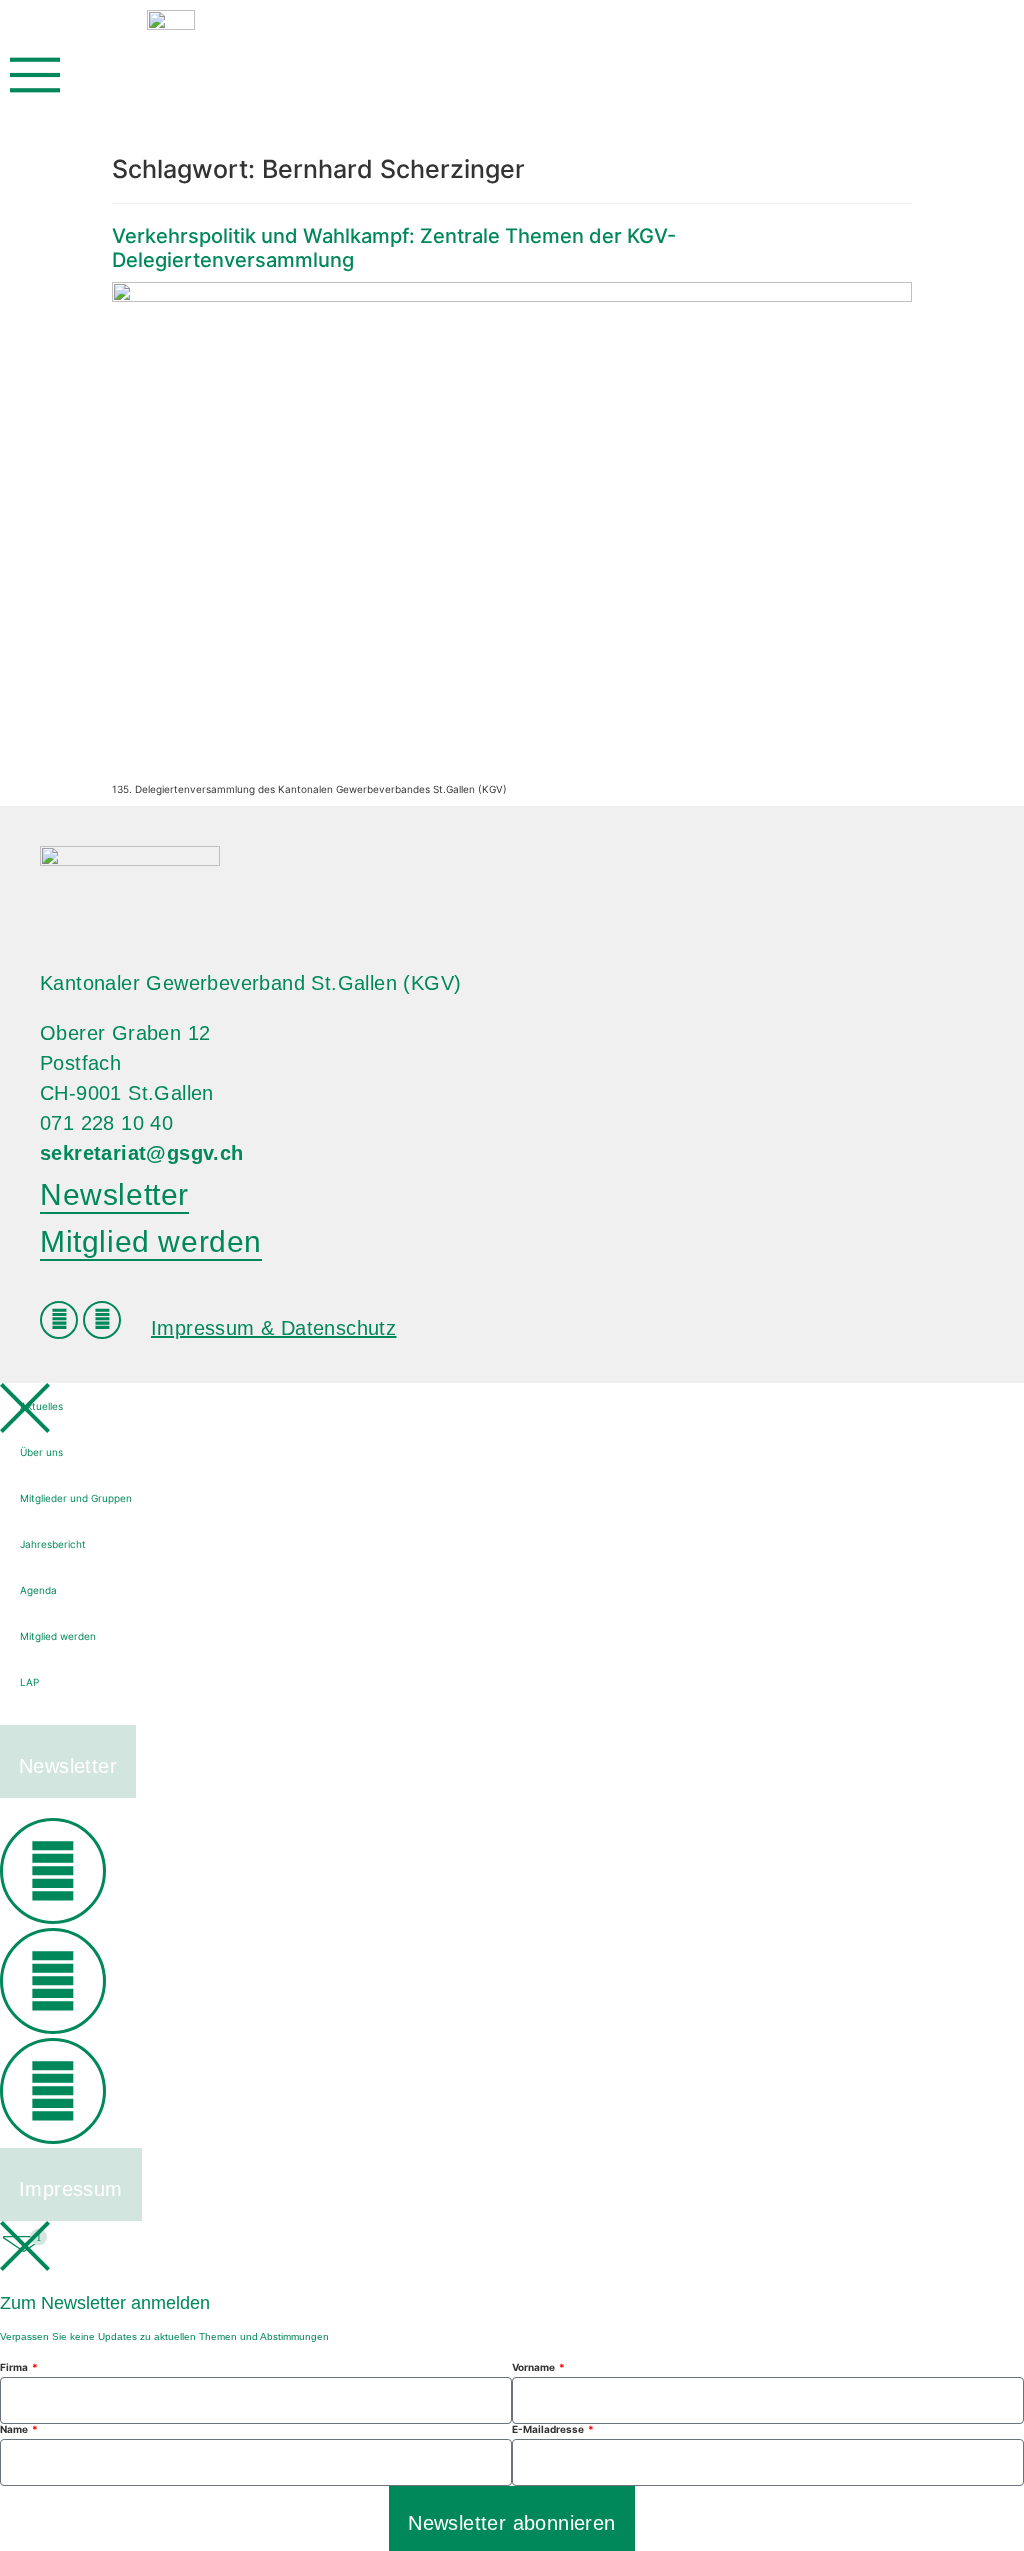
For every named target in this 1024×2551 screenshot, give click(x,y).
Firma (15, 2367)
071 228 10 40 (106, 1123)
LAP (29, 1682)
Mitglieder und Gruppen (76, 1498)
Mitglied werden (58, 1636)
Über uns (41, 1452)
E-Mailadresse (549, 2429)
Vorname (534, 2367)
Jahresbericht (53, 1544)
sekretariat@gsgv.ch (142, 1153)
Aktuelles (41, 1406)
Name (15, 2429)
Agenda (38, 1590)
